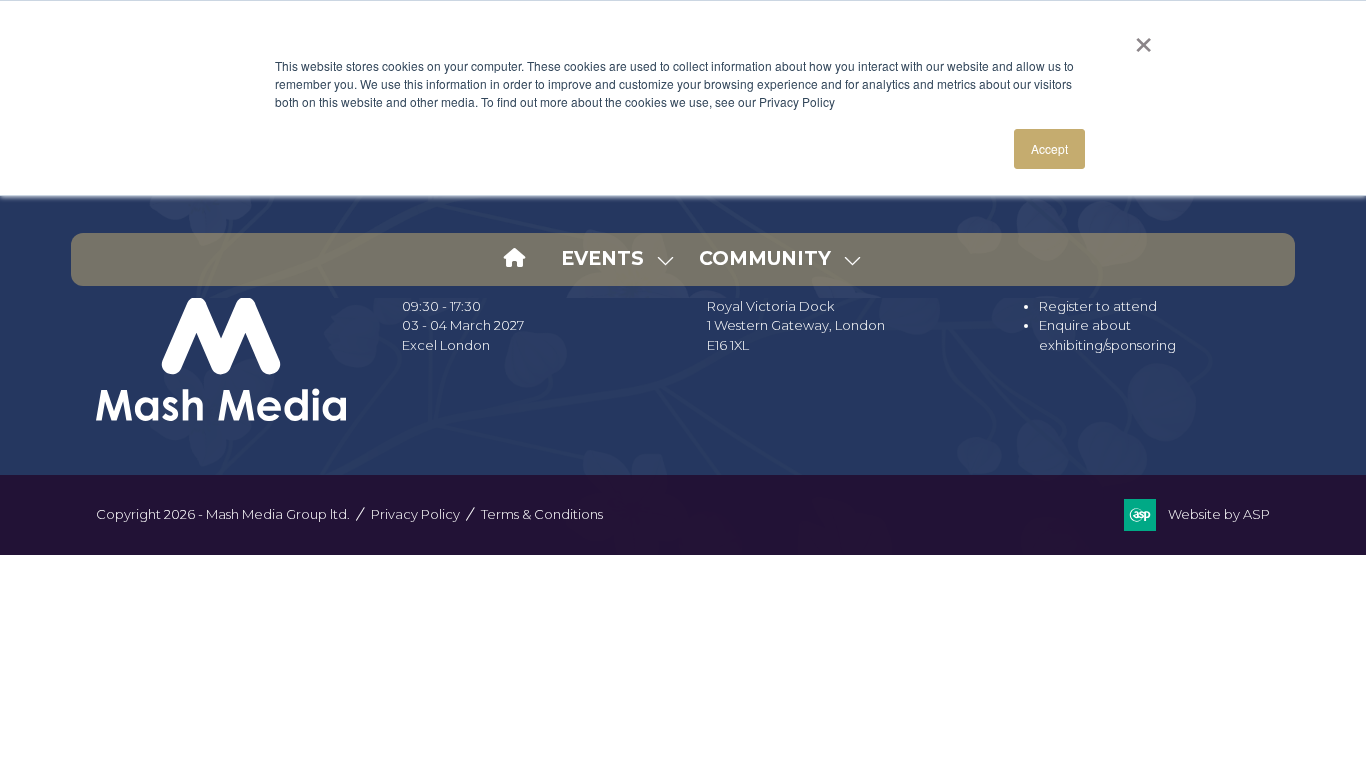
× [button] (1143, 38)
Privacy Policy (415, 514)
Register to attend (1098, 306)
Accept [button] (1049, 148)
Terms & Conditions (542, 514)
